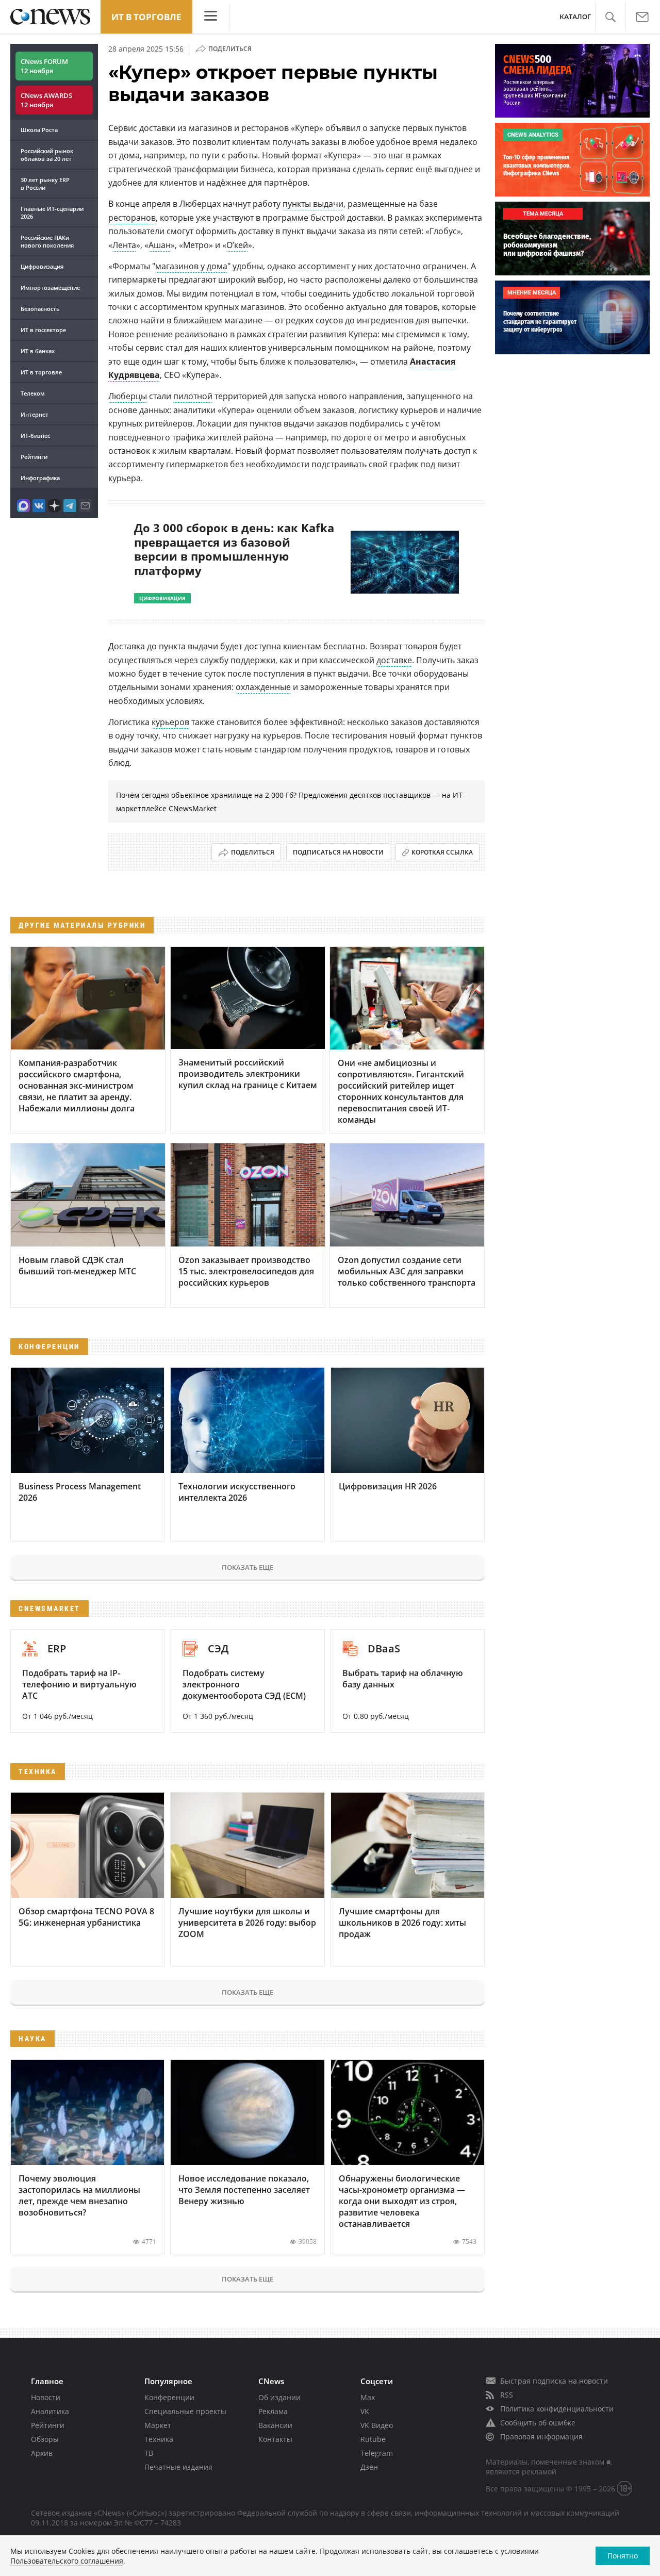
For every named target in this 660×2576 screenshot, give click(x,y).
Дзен (369, 2467)
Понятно (623, 2556)
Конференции (169, 2397)
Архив (42, 2453)
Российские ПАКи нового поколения (47, 241)
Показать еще (247, 1567)
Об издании (279, 2397)
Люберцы (128, 396)
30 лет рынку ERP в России (45, 184)
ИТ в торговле (146, 17)
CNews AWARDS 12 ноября (46, 100)
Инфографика (40, 478)
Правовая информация (541, 2436)
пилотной (193, 396)
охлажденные (263, 687)
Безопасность (40, 309)
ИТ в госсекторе (43, 330)
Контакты (275, 2439)
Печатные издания (178, 2467)
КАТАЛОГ (575, 17)
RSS (507, 2395)
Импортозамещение (50, 288)
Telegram (377, 2453)
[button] (610, 17)
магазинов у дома (191, 266)
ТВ (149, 2453)
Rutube (373, 2439)
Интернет (35, 414)
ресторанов (132, 218)
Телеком (33, 393)
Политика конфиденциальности (557, 2409)
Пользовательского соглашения (67, 2561)
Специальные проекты (185, 2411)
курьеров (170, 722)
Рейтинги (34, 457)
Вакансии (275, 2425)
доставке (394, 660)
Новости (46, 2397)
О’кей (237, 245)
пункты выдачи (313, 204)
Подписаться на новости (338, 852)
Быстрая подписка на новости (554, 2381)
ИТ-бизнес (35, 436)
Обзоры (45, 2439)
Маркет (158, 2425)
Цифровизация (42, 266)
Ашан (160, 245)
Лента (124, 245)
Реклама (273, 2411)
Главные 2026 (52, 212)
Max (368, 2397)
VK (365, 2411)
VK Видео (377, 2425)
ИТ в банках (38, 351)
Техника (159, 2439)
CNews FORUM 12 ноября (44, 66)
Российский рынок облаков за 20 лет (47, 155)
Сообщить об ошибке (538, 2423)
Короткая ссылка (442, 852)
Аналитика (50, 2411)
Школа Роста (39, 130)
